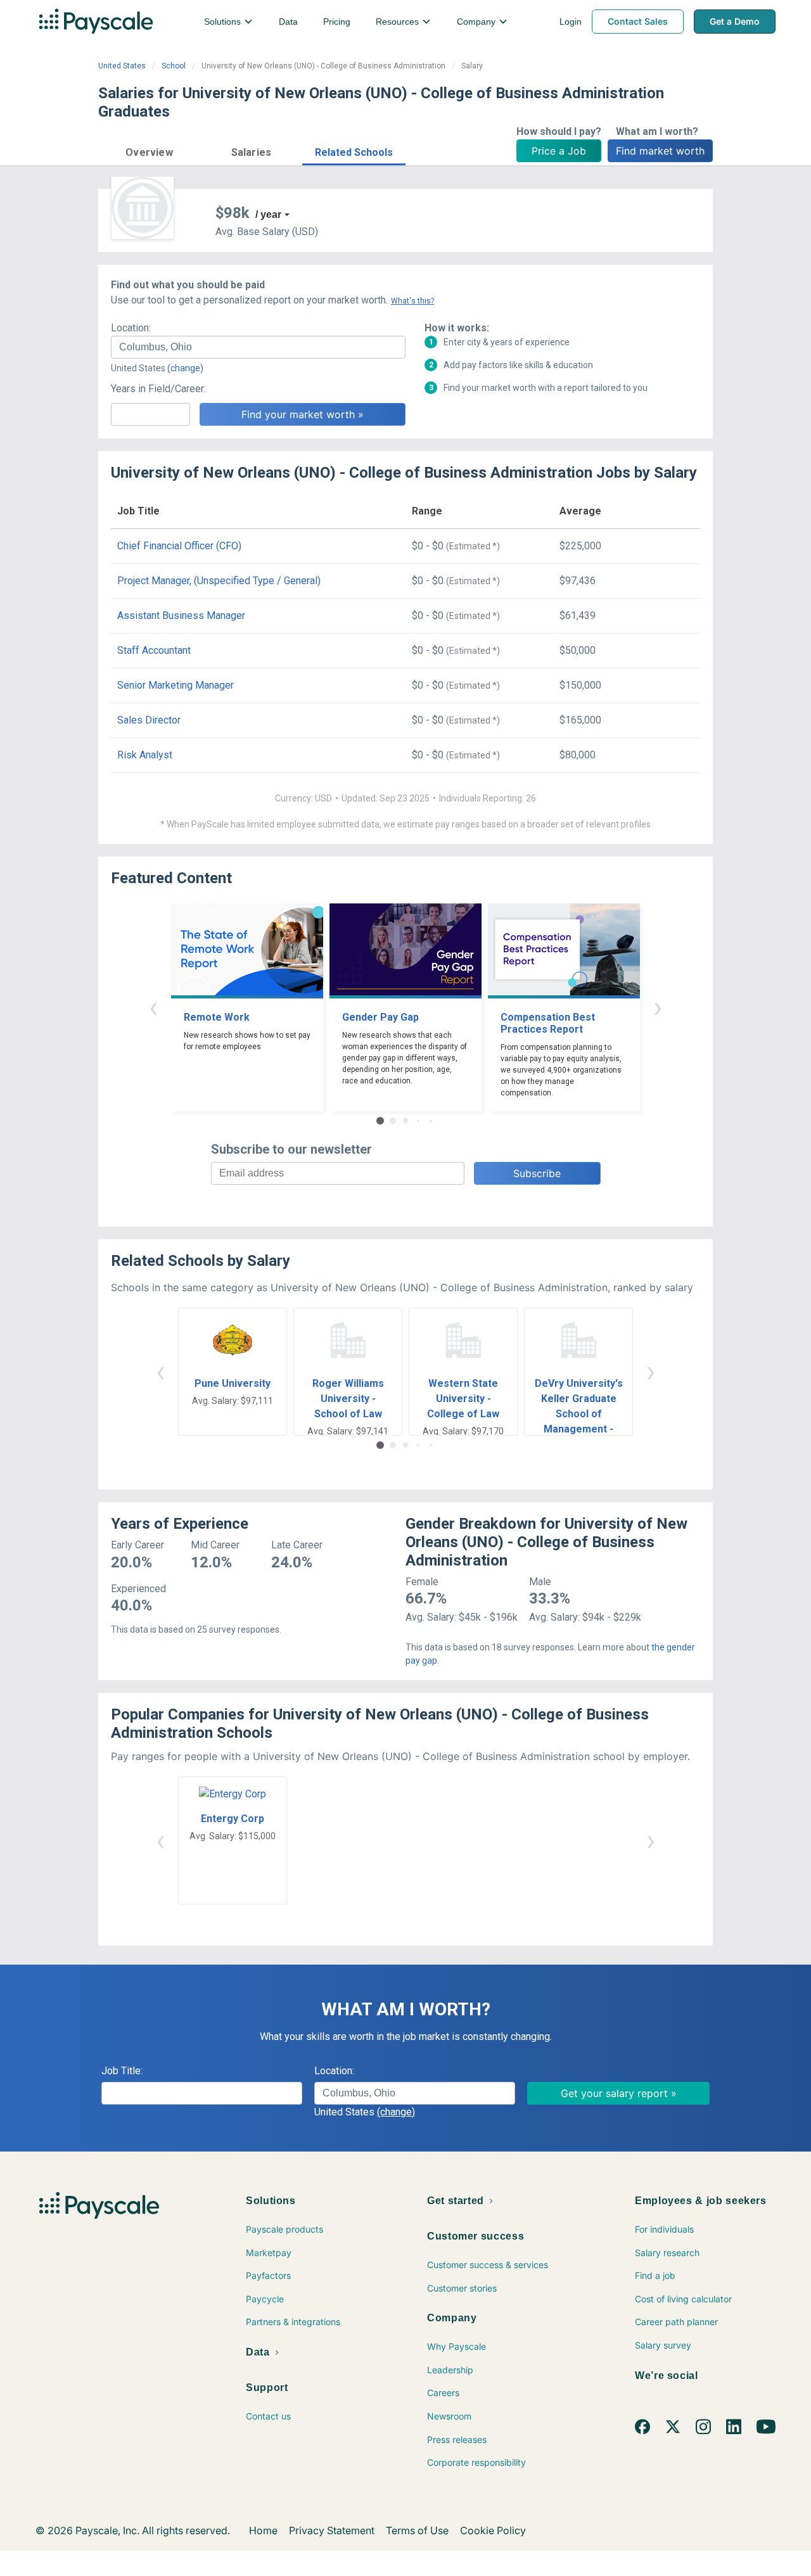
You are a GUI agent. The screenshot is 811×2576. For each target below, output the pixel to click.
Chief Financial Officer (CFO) (179, 546)
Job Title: (122, 2071)
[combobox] (258, 347)
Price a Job (559, 151)
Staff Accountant (154, 650)
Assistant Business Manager (181, 615)
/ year (268, 214)
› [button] (658, 1007)
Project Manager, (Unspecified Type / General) (219, 581)
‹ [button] (153, 1007)
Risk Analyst (145, 755)
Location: (131, 328)
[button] (149, 150)
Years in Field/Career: (158, 389)
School (174, 66)
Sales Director (149, 720)
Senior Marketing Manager (176, 685)
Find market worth (660, 151)
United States (122, 66)
